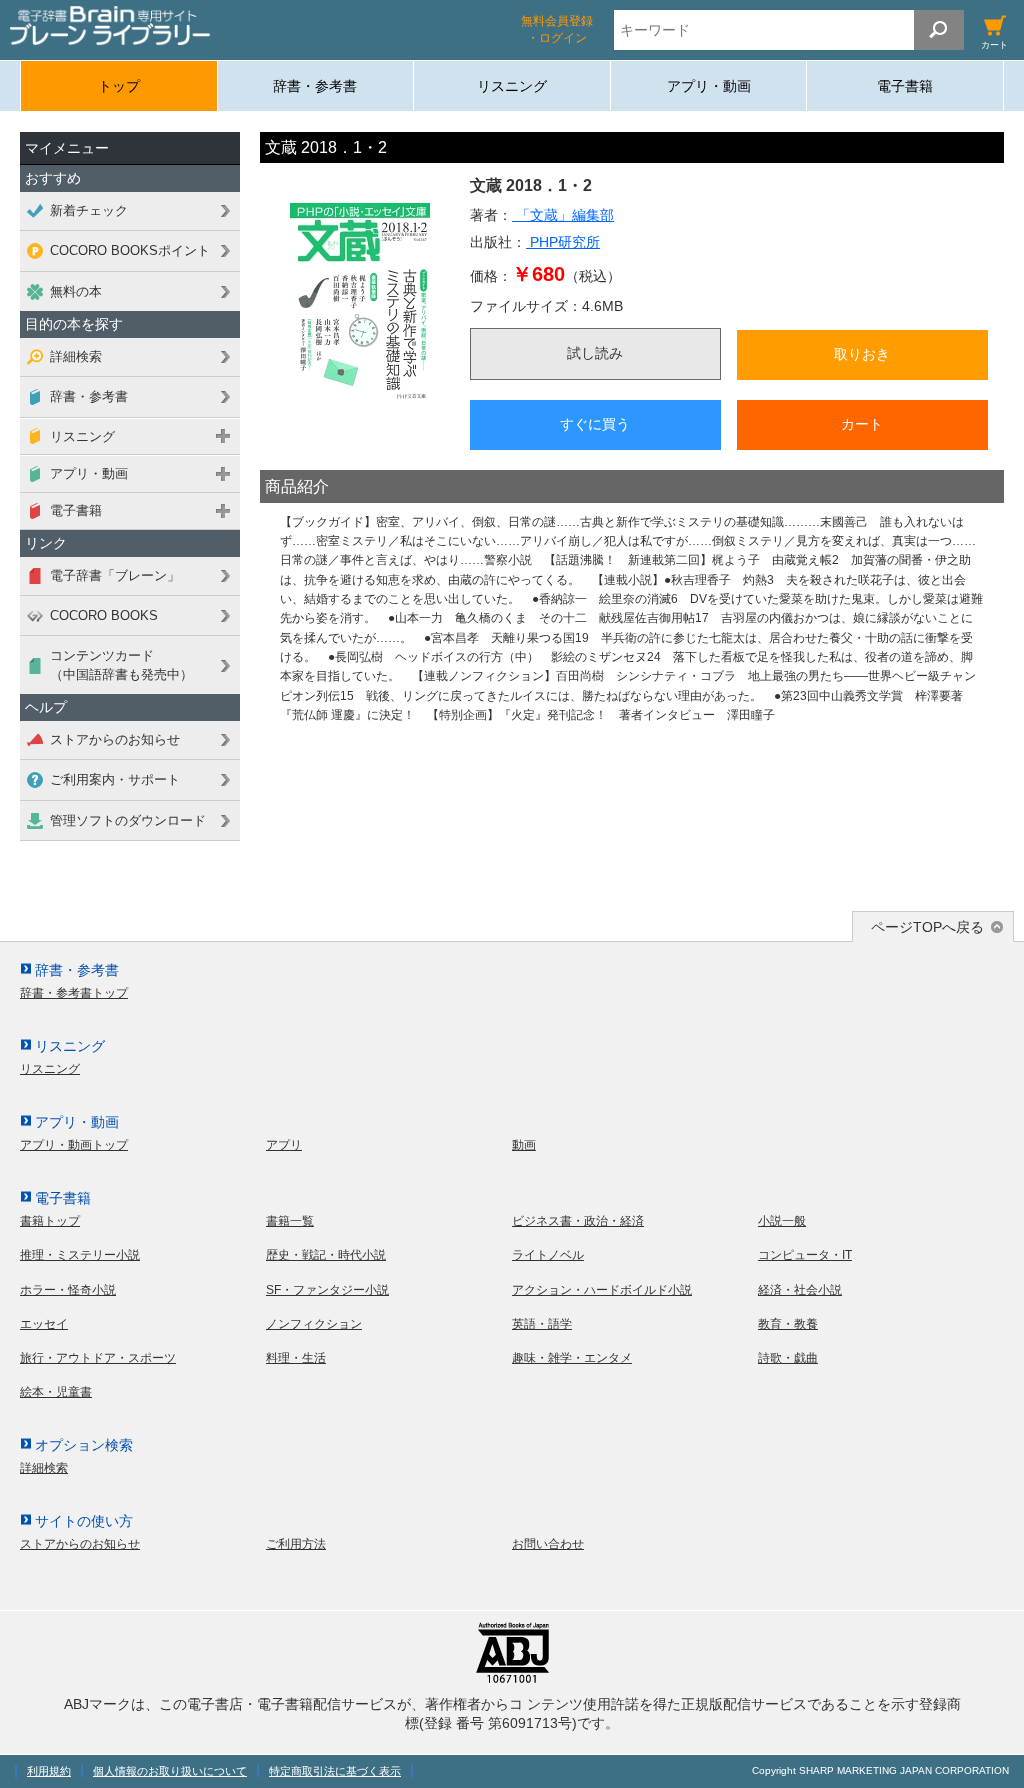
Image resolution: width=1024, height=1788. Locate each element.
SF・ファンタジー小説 (327, 1290)
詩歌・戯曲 (788, 1358)
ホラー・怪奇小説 (68, 1290)
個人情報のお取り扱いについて (170, 1771)
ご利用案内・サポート (115, 779)
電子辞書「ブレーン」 (115, 575)
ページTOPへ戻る (927, 927)
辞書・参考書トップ (74, 993)
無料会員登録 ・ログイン (557, 29)
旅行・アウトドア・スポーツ (98, 1358)
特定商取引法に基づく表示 (335, 1771)
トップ (119, 86)
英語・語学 (542, 1324)
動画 (524, 1145)
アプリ (284, 1145)
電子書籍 (905, 86)
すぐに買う (595, 424)
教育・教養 (788, 1324)
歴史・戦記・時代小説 (326, 1255)
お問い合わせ (548, 1544)
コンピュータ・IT (805, 1255)
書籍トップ (50, 1221)
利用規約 (49, 1771)
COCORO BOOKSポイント (130, 250)
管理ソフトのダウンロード (128, 820)
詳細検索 (76, 356)
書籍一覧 (290, 1221)
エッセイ (44, 1324)
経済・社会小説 (800, 1290)
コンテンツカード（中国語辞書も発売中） (121, 664)
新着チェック (89, 210)
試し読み (595, 353)
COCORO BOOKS (104, 615)
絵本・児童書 (56, 1392)
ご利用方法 (296, 1544)
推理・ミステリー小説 (80, 1255)
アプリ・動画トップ (74, 1145)
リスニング (512, 86)
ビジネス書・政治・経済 (578, 1221)
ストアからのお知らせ (115, 739)
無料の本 (76, 291)
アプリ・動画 (709, 86)
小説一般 (782, 1221)
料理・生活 (296, 1358)
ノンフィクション (314, 1324)
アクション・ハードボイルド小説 (602, 1290)
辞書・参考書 (315, 86)
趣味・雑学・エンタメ (572, 1358)
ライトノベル (548, 1255)
